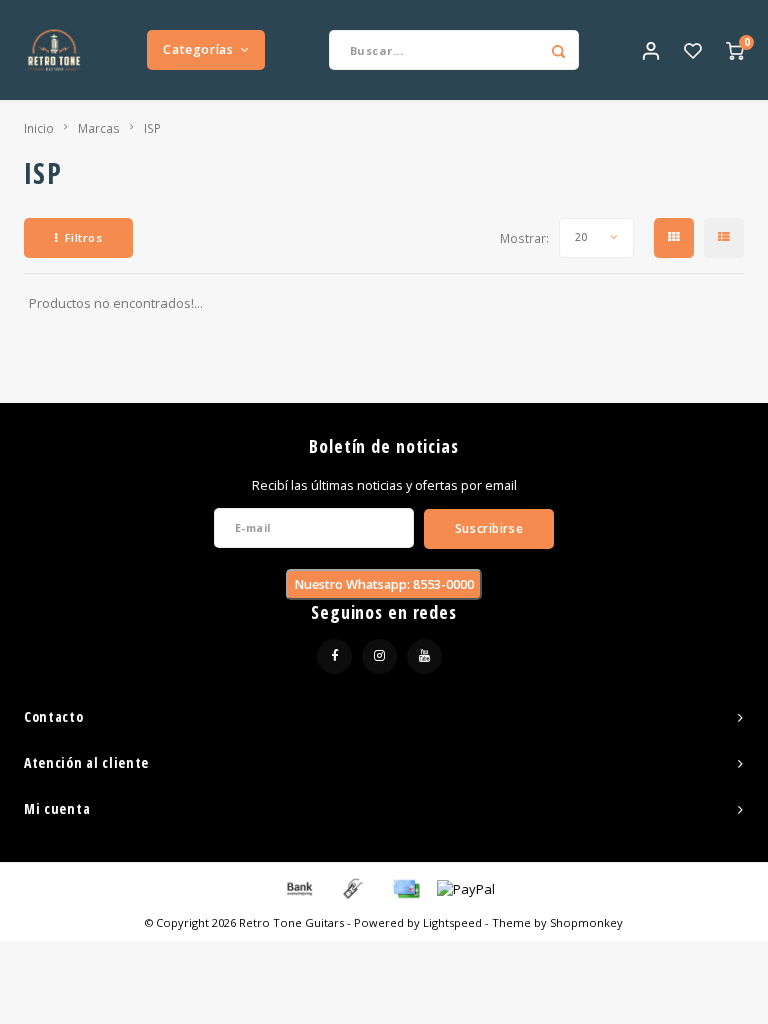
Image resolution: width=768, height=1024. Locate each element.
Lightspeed (452, 922)
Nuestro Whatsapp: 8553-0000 (384, 584)
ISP (152, 128)
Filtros (84, 237)
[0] (735, 50)
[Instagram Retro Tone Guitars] (379, 656)
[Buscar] (559, 50)
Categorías (198, 49)
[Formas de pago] (298, 887)
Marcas (99, 128)
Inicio (39, 128)
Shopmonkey (586, 922)
